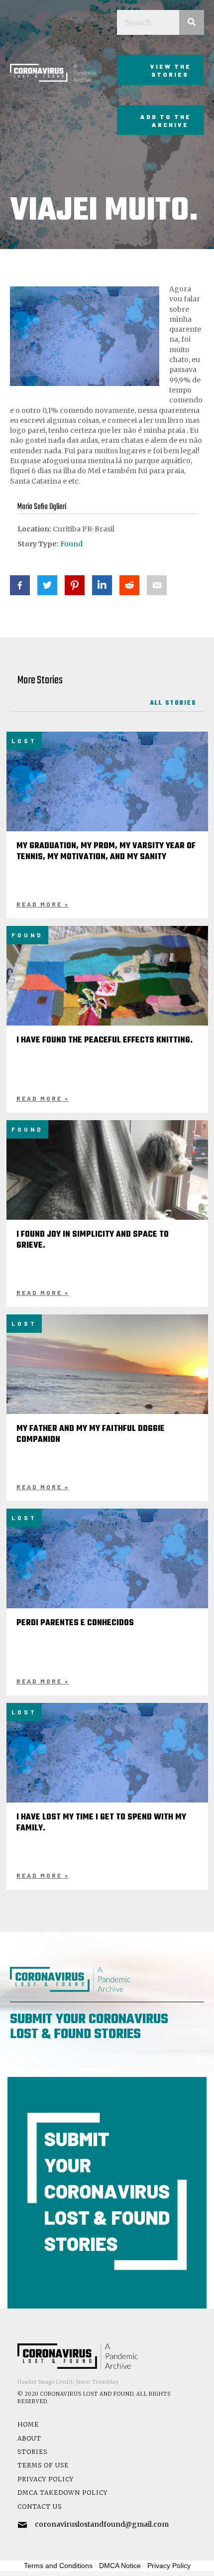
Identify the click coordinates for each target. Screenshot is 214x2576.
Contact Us (40, 2507)
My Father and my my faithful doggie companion (91, 1434)
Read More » (43, 904)
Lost (24, 741)
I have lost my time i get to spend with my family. (101, 1823)
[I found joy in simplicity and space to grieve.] (107, 1195)
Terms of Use (43, 2465)
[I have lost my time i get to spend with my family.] (107, 1770)
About (29, 2438)
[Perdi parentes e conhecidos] (107, 1575)
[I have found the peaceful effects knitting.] (107, 1001)
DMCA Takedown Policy (62, 2493)
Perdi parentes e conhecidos (75, 1623)
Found (71, 544)
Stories (32, 2452)
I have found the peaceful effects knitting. (105, 1040)
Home (28, 2424)
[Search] (192, 22)
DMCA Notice (120, 2566)
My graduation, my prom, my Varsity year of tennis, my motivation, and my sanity (106, 852)
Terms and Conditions (58, 2566)
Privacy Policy (46, 2479)
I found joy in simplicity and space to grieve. (93, 1240)
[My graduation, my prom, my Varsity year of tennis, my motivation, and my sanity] (107, 798)
